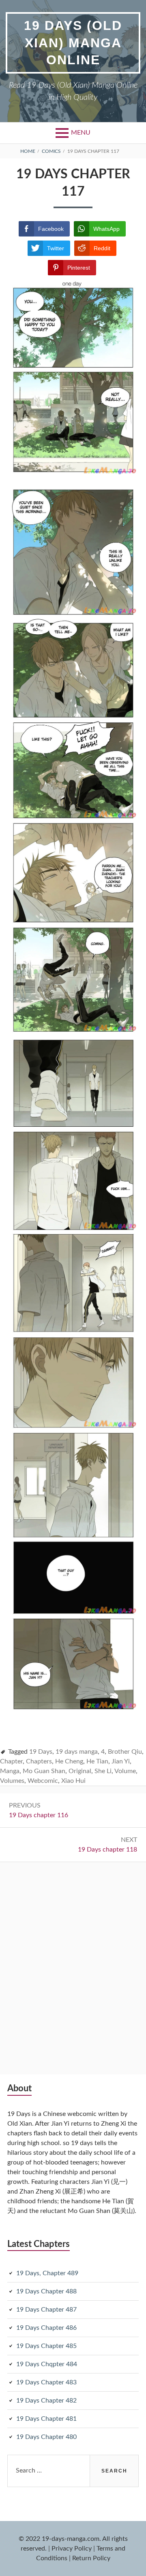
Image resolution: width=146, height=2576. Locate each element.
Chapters (39, 1761)
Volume (125, 1771)
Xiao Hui (73, 1781)
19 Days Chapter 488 (46, 2291)
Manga (10, 1771)
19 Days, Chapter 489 (47, 2273)
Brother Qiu (125, 1752)
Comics (51, 151)
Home (28, 151)
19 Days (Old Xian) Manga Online (73, 43)
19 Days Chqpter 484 (47, 2364)
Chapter (11, 1761)
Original (80, 1771)
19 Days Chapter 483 (46, 2382)
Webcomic (43, 1781)
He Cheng (69, 1761)
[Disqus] (73, 1963)
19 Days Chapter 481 (46, 2419)
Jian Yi (121, 1761)
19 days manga (77, 1752)
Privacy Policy (72, 2549)
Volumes (12, 1781)
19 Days (41, 1752)
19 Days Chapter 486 (46, 2328)
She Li (103, 1771)
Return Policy (91, 2558)
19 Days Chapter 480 (46, 2437)
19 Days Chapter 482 (46, 2401)
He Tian (97, 1761)
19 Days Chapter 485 (46, 2346)
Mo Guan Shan (44, 1771)
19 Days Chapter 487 (46, 2310)
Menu (81, 133)
